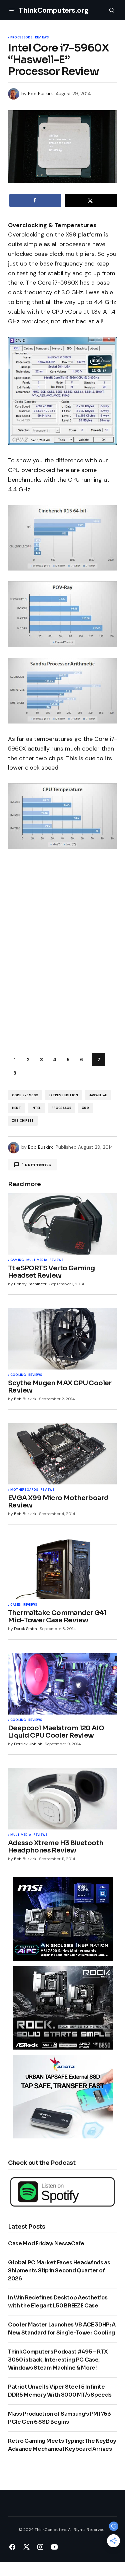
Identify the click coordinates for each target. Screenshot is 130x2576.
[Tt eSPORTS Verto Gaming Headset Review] (62, 1224)
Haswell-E (98, 1095)
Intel (36, 1108)
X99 (85, 1108)
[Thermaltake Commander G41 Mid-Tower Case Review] (62, 1569)
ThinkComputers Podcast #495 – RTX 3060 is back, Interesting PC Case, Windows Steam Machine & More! (58, 2360)
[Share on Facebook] (35, 200)
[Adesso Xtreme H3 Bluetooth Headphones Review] (62, 1799)
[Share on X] (91, 200)
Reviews (42, 38)
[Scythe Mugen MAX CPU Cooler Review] (62, 1339)
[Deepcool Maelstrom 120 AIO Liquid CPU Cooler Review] (62, 1684)
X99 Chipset (23, 1121)
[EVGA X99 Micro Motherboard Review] (62, 1454)
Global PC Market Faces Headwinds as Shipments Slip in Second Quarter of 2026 (59, 2271)
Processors (21, 38)
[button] (12, 10)
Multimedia (37, 1260)
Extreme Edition (63, 1095)
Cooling (18, 1375)
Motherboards (24, 1490)
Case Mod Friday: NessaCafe (46, 2243)
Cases (15, 1605)
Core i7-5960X (25, 1095)
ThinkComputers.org (53, 10)
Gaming (17, 1260)
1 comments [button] (36, 1164)
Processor (62, 1108)
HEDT (16, 1108)
